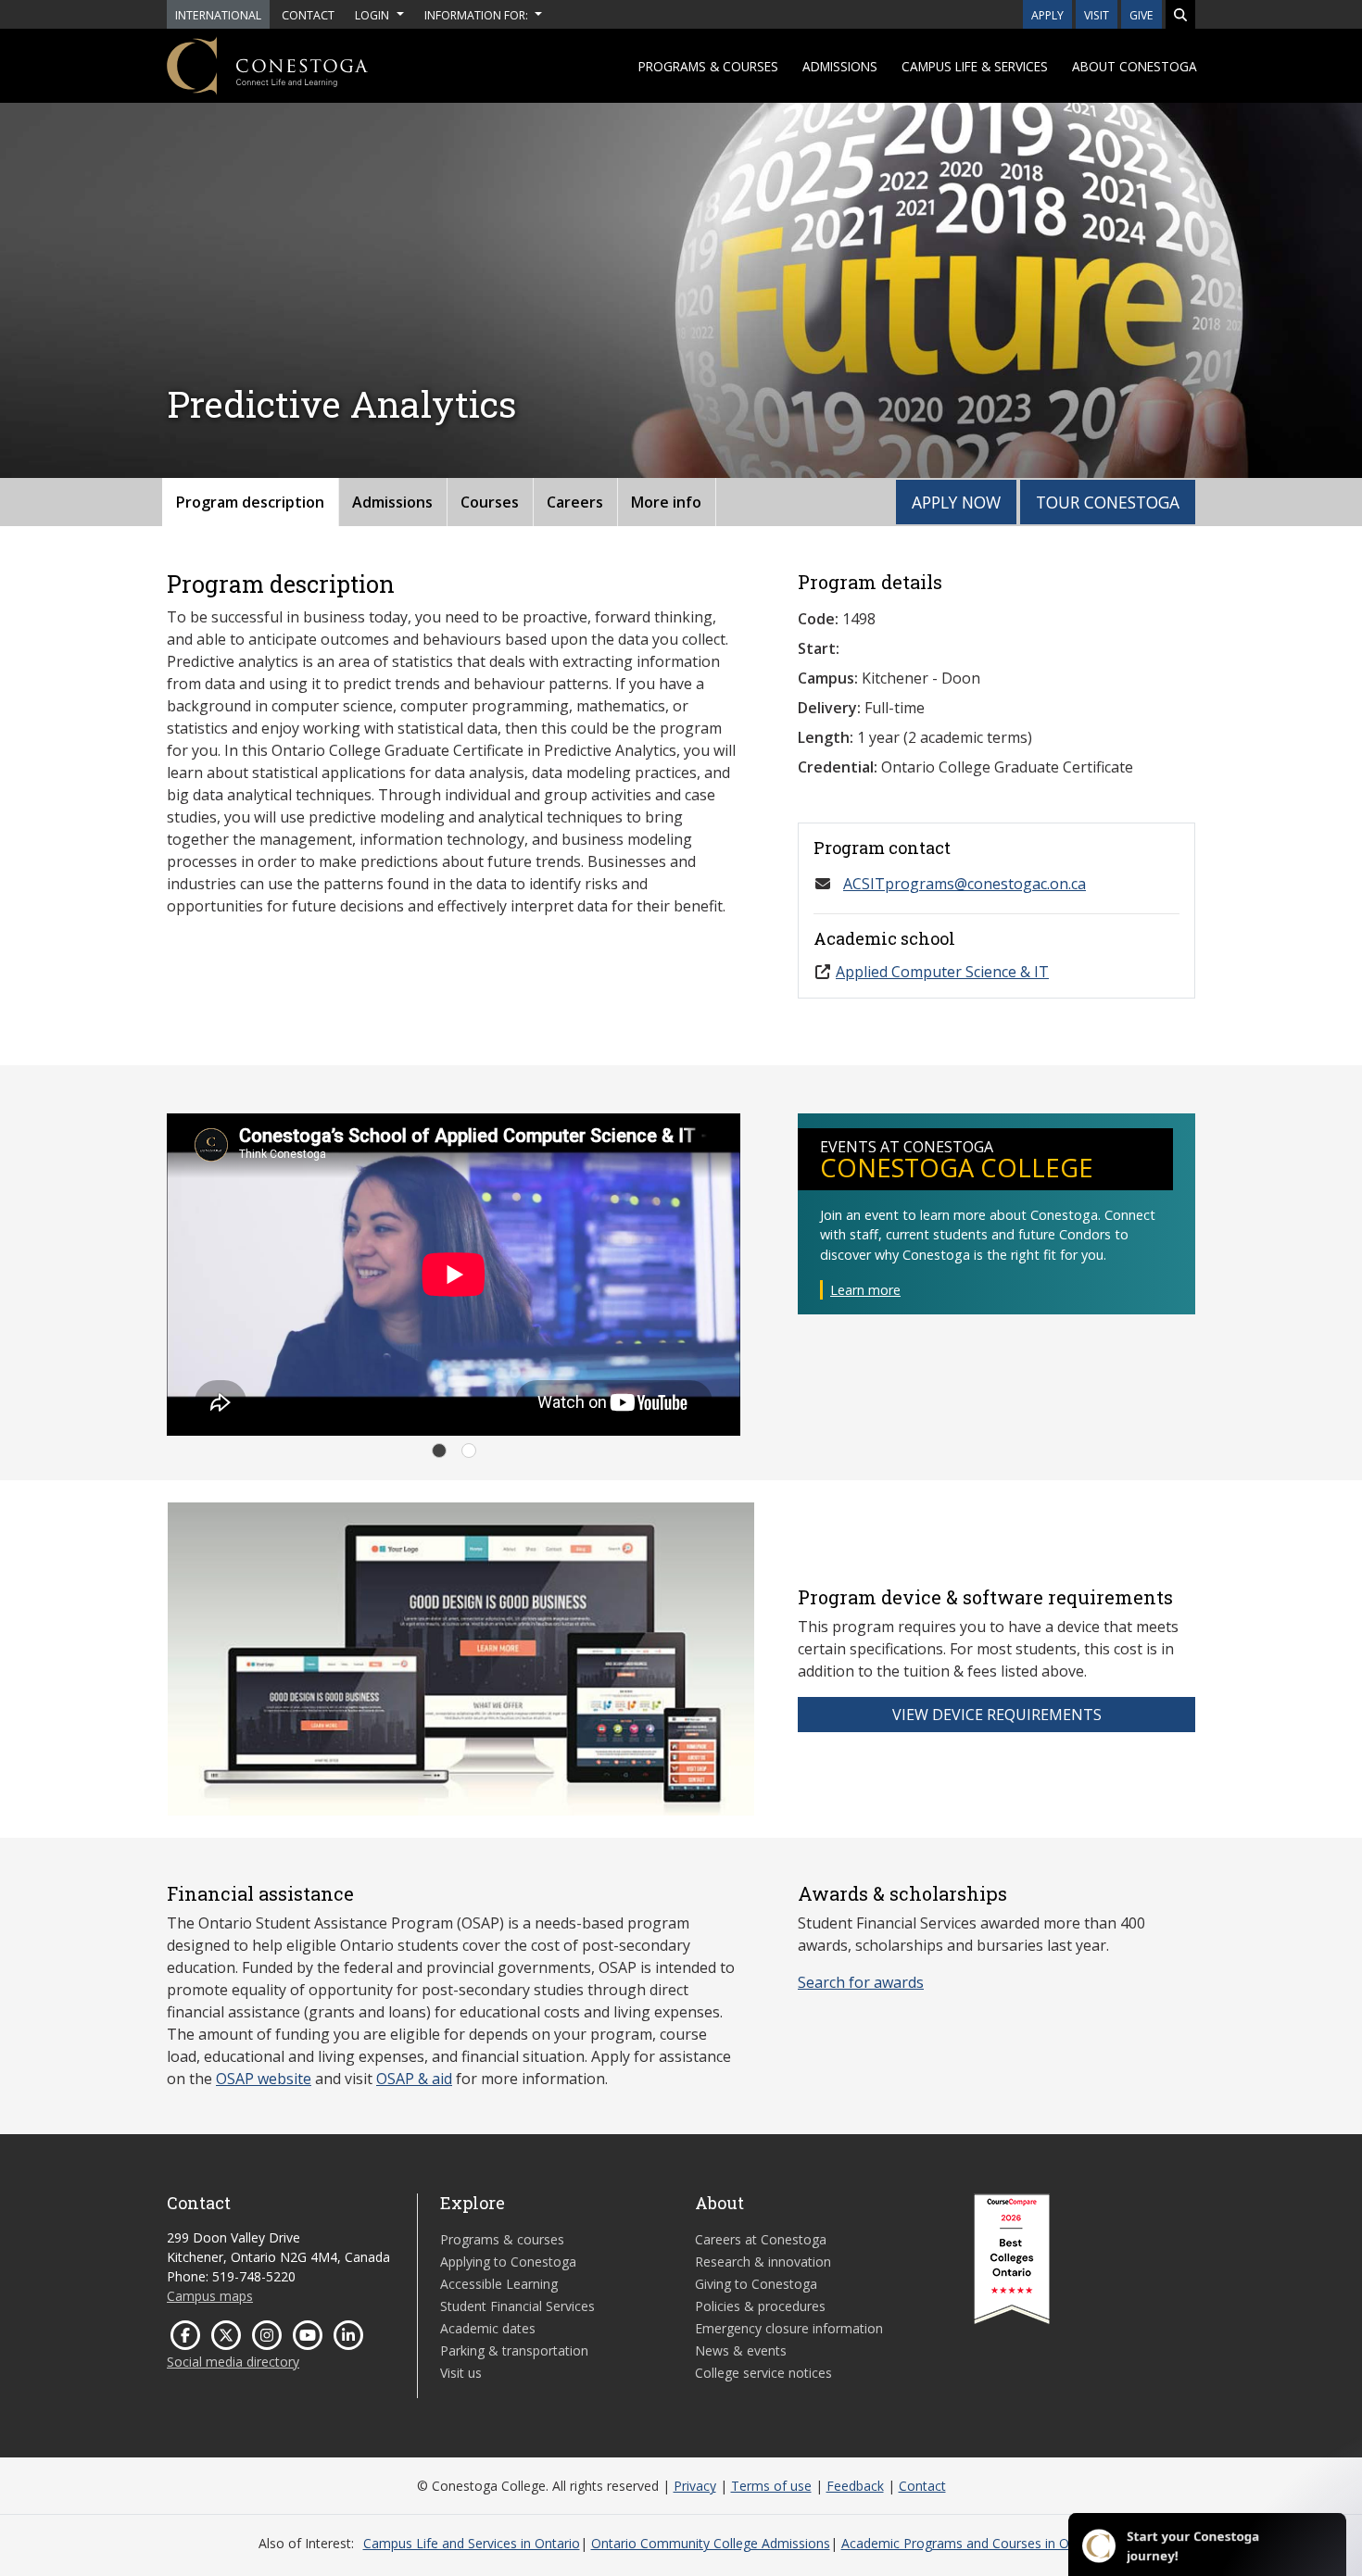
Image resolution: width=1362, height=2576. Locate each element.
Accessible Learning (499, 2284)
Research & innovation (763, 2262)
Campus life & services (975, 66)
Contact (922, 2486)
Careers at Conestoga (761, 2239)
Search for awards (861, 1982)
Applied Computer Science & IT (942, 972)
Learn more (865, 1290)
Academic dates (488, 2328)
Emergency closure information (789, 2328)
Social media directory (233, 2362)
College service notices (763, 2373)
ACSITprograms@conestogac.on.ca (965, 884)
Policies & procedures (760, 2306)
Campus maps (210, 2296)
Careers (575, 502)
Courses (490, 502)
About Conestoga (1135, 66)
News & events (741, 2350)
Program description (250, 502)
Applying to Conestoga (508, 2262)
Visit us (461, 2373)
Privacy (695, 2486)
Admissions (840, 66)
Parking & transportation (514, 2350)
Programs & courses (708, 66)
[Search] (1180, 14)
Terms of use (771, 2486)
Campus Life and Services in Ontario (472, 2543)
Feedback (855, 2486)
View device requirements (997, 1715)
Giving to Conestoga (756, 2284)
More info (666, 502)
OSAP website (264, 2079)
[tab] (439, 1451)
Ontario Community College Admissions (711, 2543)
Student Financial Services (517, 2306)
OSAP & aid (414, 2079)
